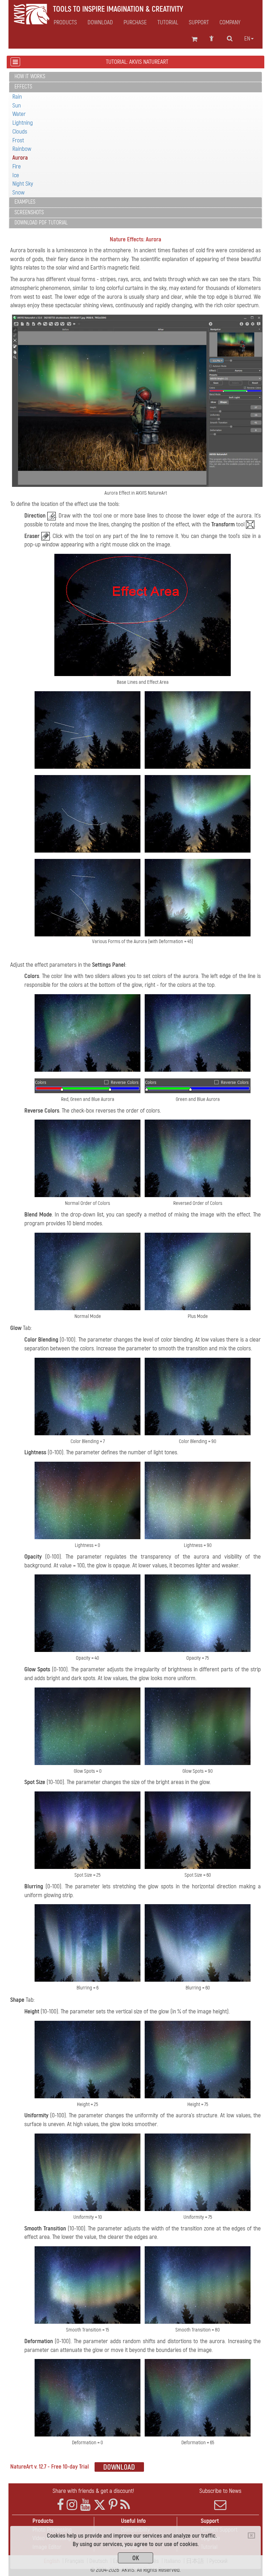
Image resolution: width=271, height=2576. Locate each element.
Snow (19, 193)
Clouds (20, 132)
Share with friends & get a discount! (93, 2491)
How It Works (30, 76)
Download (100, 23)
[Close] (251, 2535)
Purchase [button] (135, 23)
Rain (17, 97)
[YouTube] (85, 2505)
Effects (23, 87)
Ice (16, 175)
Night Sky (23, 184)
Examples (25, 202)
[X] (100, 2505)
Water (19, 114)
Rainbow (22, 149)
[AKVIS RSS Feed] (125, 2505)
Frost (18, 140)
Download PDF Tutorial (41, 223)
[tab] (135, 77)
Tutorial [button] (168, 23)
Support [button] (199, 23)
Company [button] (230, 23)
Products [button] (65, 23)
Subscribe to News (220, 2491)
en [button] (247, 39)
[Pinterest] (113, 2505)
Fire (17, 166)
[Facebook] (60, 2505)
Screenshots (29, 212)
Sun (17, 106)
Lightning (23, 123)
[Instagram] (72, 2505)
